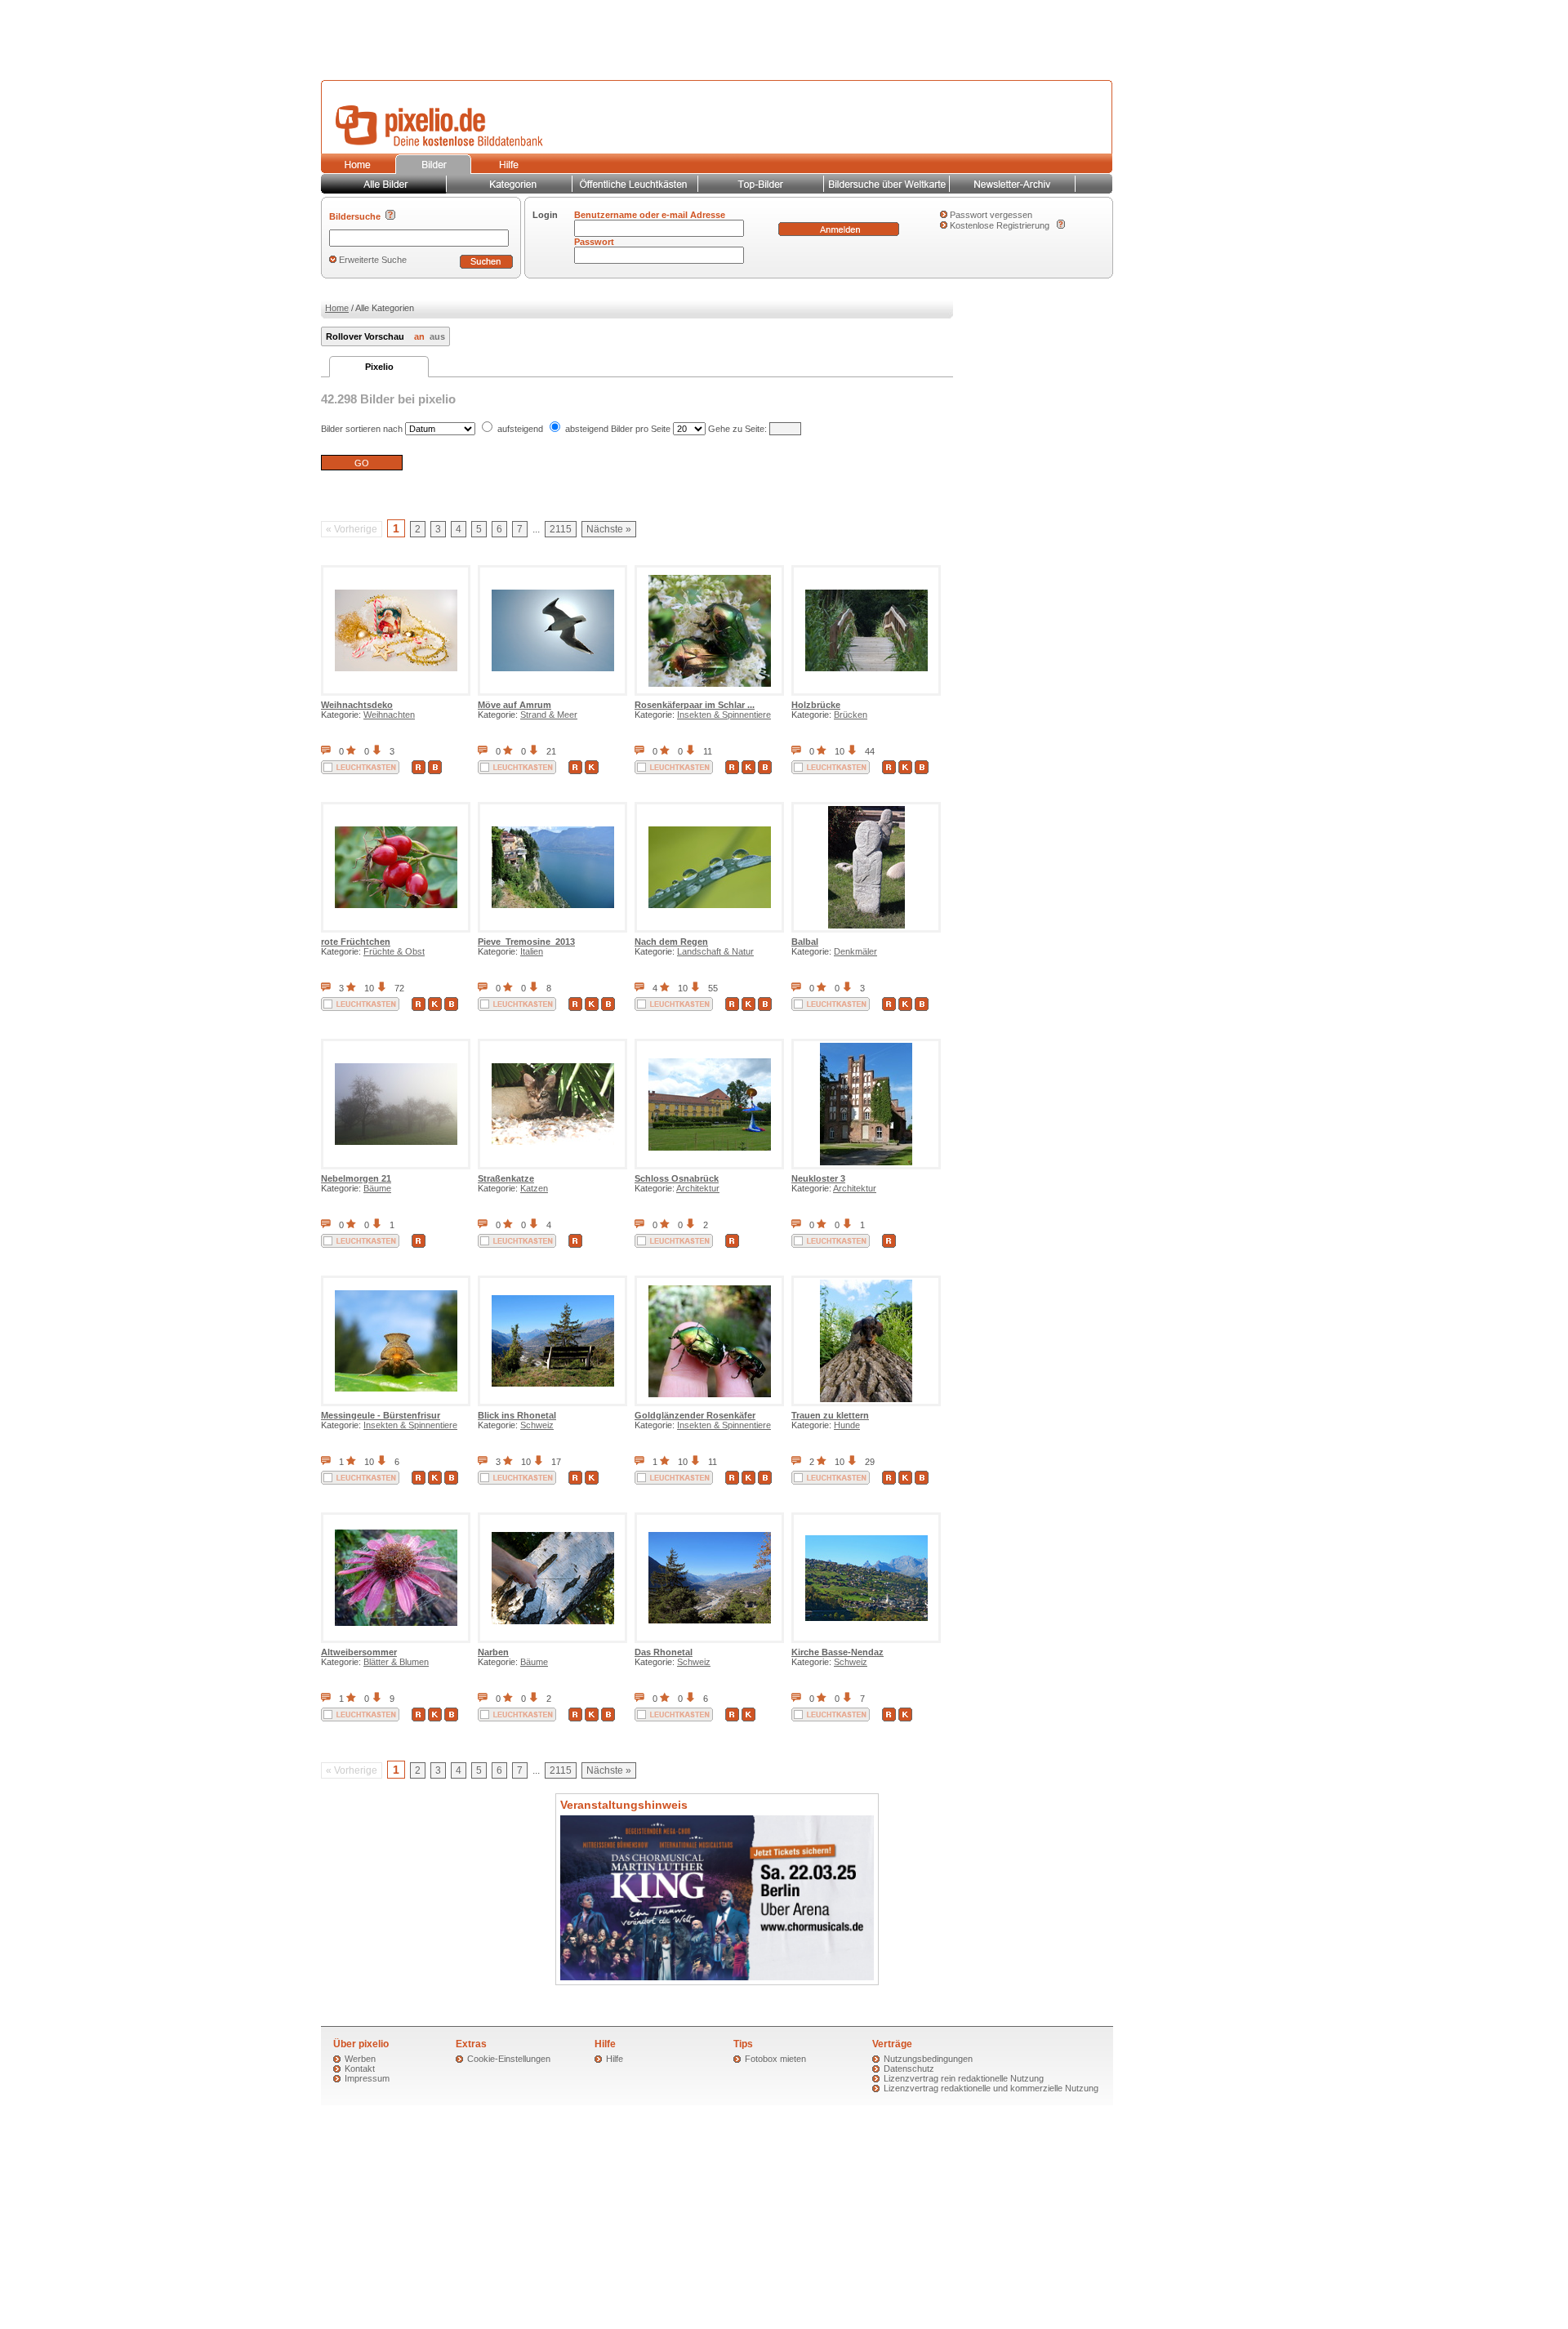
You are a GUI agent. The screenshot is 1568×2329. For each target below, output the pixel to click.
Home (337, 308)
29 (870, 1462)
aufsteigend (520, 429)
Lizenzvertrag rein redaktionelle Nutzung (964, 2078)
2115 (561, 529)
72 (399, 988)
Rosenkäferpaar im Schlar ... (695, 705)
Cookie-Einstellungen (509, 2059)
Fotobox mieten (775, 2059)
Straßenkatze (506, 1178)
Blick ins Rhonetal (517, 1415)
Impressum (367, 2078)
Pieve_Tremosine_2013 (526, 942)
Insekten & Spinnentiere (724, 715)
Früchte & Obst (394, 951)
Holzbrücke (816, 705)
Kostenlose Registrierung (1000, 225)
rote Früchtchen (356, 942)
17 (556, 1462)
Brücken (851, 715)
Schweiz (537, 1425)
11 (708, 751)
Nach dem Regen (671, 942)
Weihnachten (389, 715)
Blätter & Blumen (396, 1662)
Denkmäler (855, 951)
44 (870, 751)
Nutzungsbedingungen (928, 2059)
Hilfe (615, 2059)
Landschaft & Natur (715, 951)
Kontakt (360, 2068)
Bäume (377, 1188)
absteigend (587, 429)
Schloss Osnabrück (677, 1178)
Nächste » (609, 529)
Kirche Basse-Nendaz (837, 1652)
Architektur (698, 1188)
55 (713, 988)
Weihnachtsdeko (357, 705)
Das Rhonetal (664, 1652)
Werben (360, 2059)
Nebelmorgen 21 (356, 1178)
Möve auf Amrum (514, 705)
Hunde (847, 1425)
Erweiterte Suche (373, 260)
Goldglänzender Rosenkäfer (695, 1415)
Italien (532, 951)
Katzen (534, 1188)
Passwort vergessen (991, 215)
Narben (493, 1652)
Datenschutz (909, 2068)
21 (551, 751)
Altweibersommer (359, 1652)
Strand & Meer (549, 715)
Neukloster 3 (818, 1178)
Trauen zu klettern (830, 1415)
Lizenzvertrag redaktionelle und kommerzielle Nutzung (991, 2088)
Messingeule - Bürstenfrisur (381, 1415)
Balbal (805, 942)
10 (840, 751)
